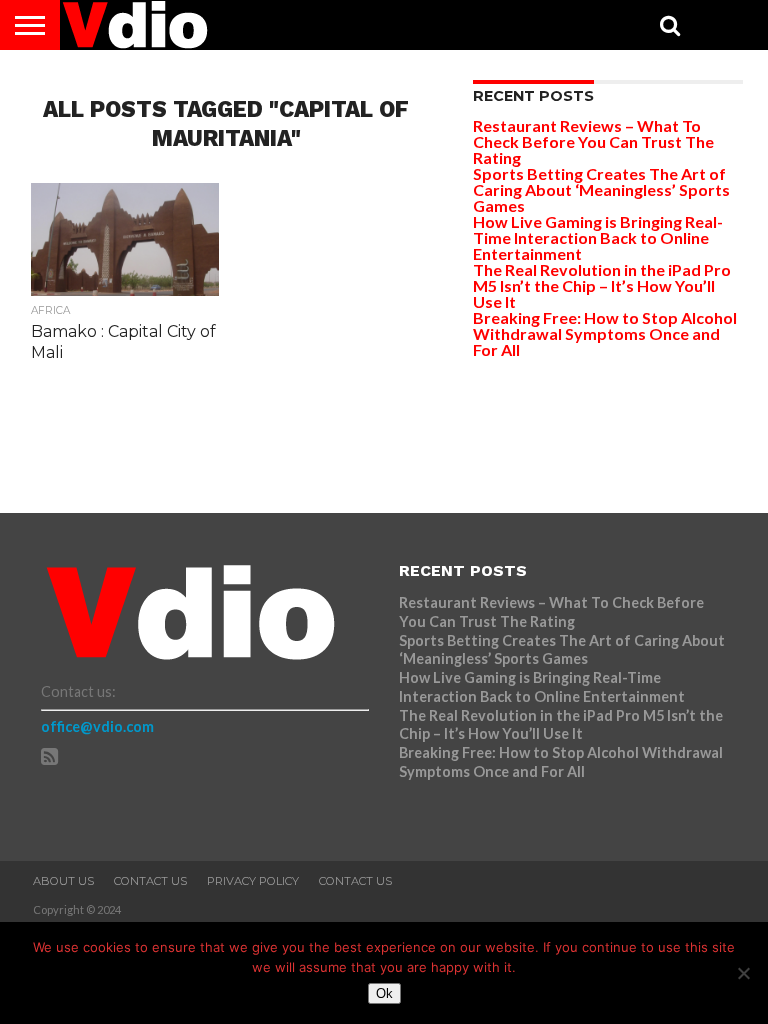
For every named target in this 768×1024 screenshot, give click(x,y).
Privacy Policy (253, 881)
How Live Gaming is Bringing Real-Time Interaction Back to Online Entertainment (598, 237)
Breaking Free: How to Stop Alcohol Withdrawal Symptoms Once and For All (605, 333)
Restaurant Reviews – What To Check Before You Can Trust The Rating (593, 141)
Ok (384, 993)
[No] (743, 973)
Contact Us (150, 881)
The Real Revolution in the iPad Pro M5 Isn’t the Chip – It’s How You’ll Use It (602, 285)
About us (63, 881)
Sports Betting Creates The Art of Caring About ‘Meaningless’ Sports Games (601, 189)
